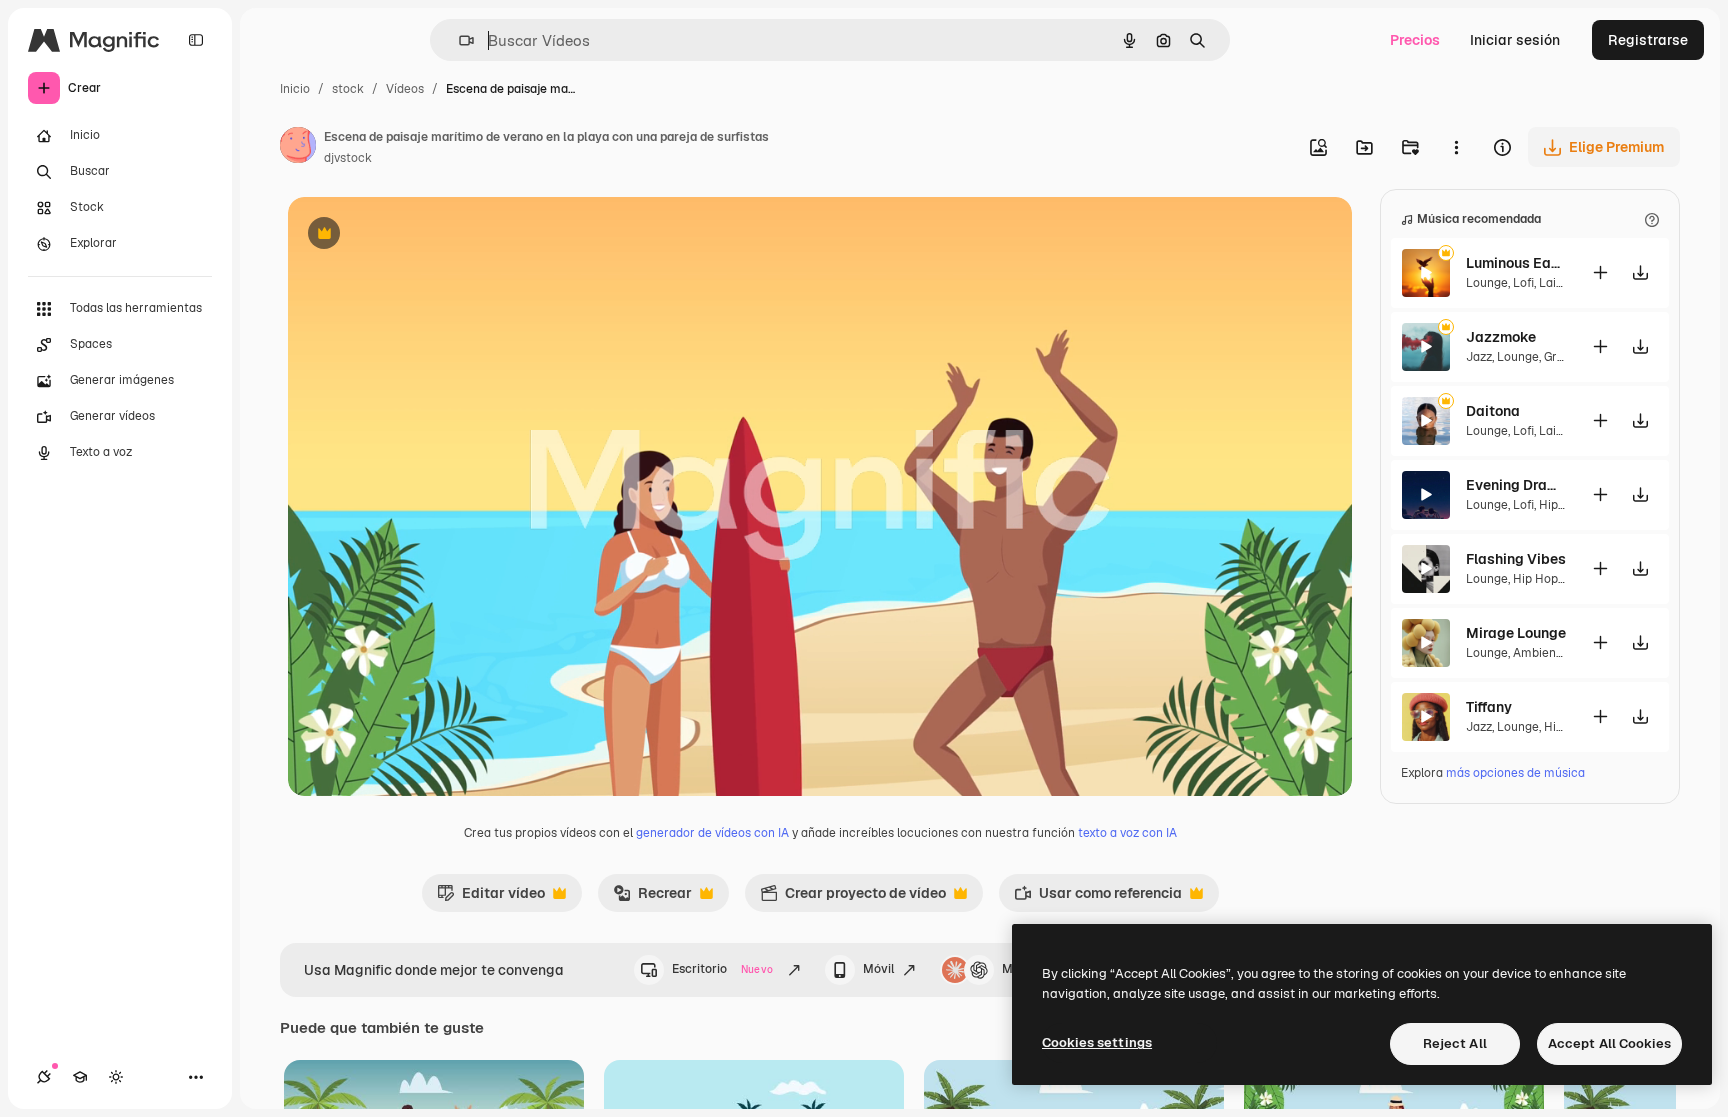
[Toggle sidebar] (196, 40)
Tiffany (1489, 707)
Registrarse (1648, 40)
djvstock (348, 158)
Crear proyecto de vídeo (853, 898)
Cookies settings (1097, 1042)
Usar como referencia (1098, 898)
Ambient (1537, 653)
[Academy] (80, 1077)
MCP (1016, 969)
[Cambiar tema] (116, 1077)
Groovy (1563, 357)
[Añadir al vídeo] (1600, 272)
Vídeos (405, 89)
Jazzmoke (1501, 337)
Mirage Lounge (1516, 633)
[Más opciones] (1456, 147)
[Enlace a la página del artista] (298, 148)
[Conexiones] (44, 1077)
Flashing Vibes (1516, 559)
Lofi (1523, 283)
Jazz (1479, 357)
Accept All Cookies (1609, 1043)
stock (348, 89)
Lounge (1487, 283)
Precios (1415, 40)
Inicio (295, 89)
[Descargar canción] (1640, 272)
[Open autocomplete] (458, 40)
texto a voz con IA (1127, 833)
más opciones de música (1515, 773)
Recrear (652, 898)
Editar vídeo (491, 898)
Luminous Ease (1516, 263)
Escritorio (722, 969)
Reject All (1455, 1043)
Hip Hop (1561, 505)
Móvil (878, 969)
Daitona (1493, 411)
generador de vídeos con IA (712, 833)
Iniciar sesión (1515, 40)
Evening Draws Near (1516, 485)
